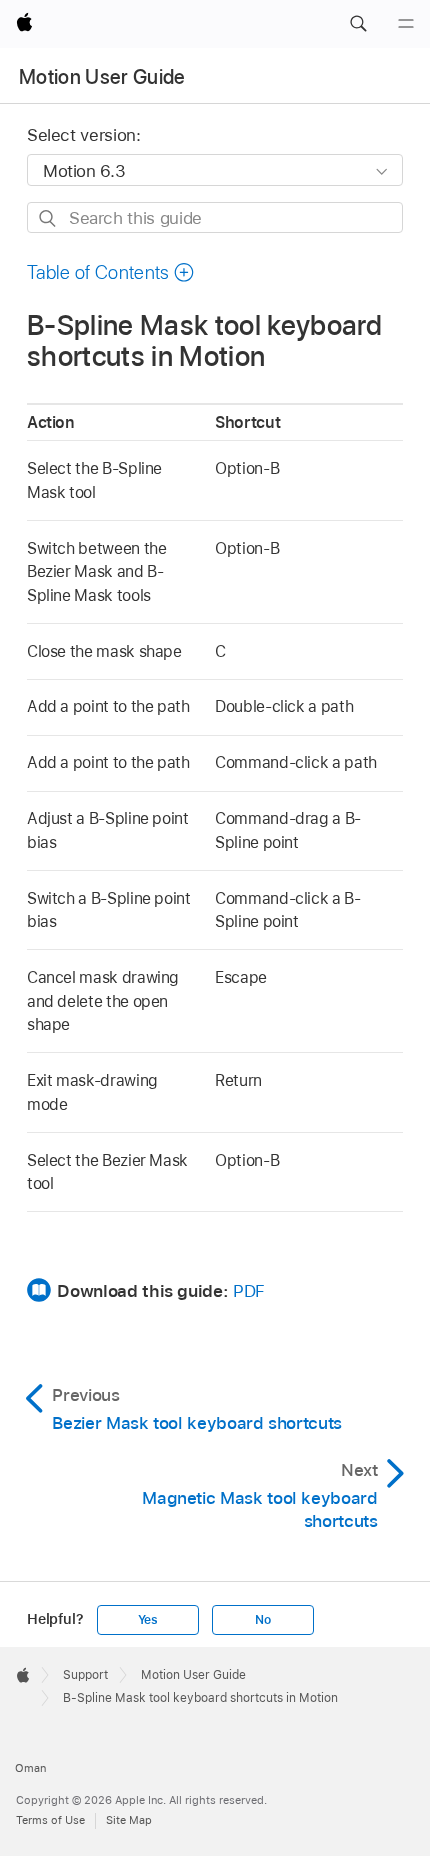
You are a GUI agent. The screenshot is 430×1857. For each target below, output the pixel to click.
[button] (358, 24)
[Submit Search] (48, 218)
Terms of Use (50, 1820)
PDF (249, 1291)
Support (85, 1675)
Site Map (129, 1820)
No (263, 1620)
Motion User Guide (102, 77)
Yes (148, 1620)
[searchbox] (215, 217)
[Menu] (406, 24)
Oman (30, 1768)
